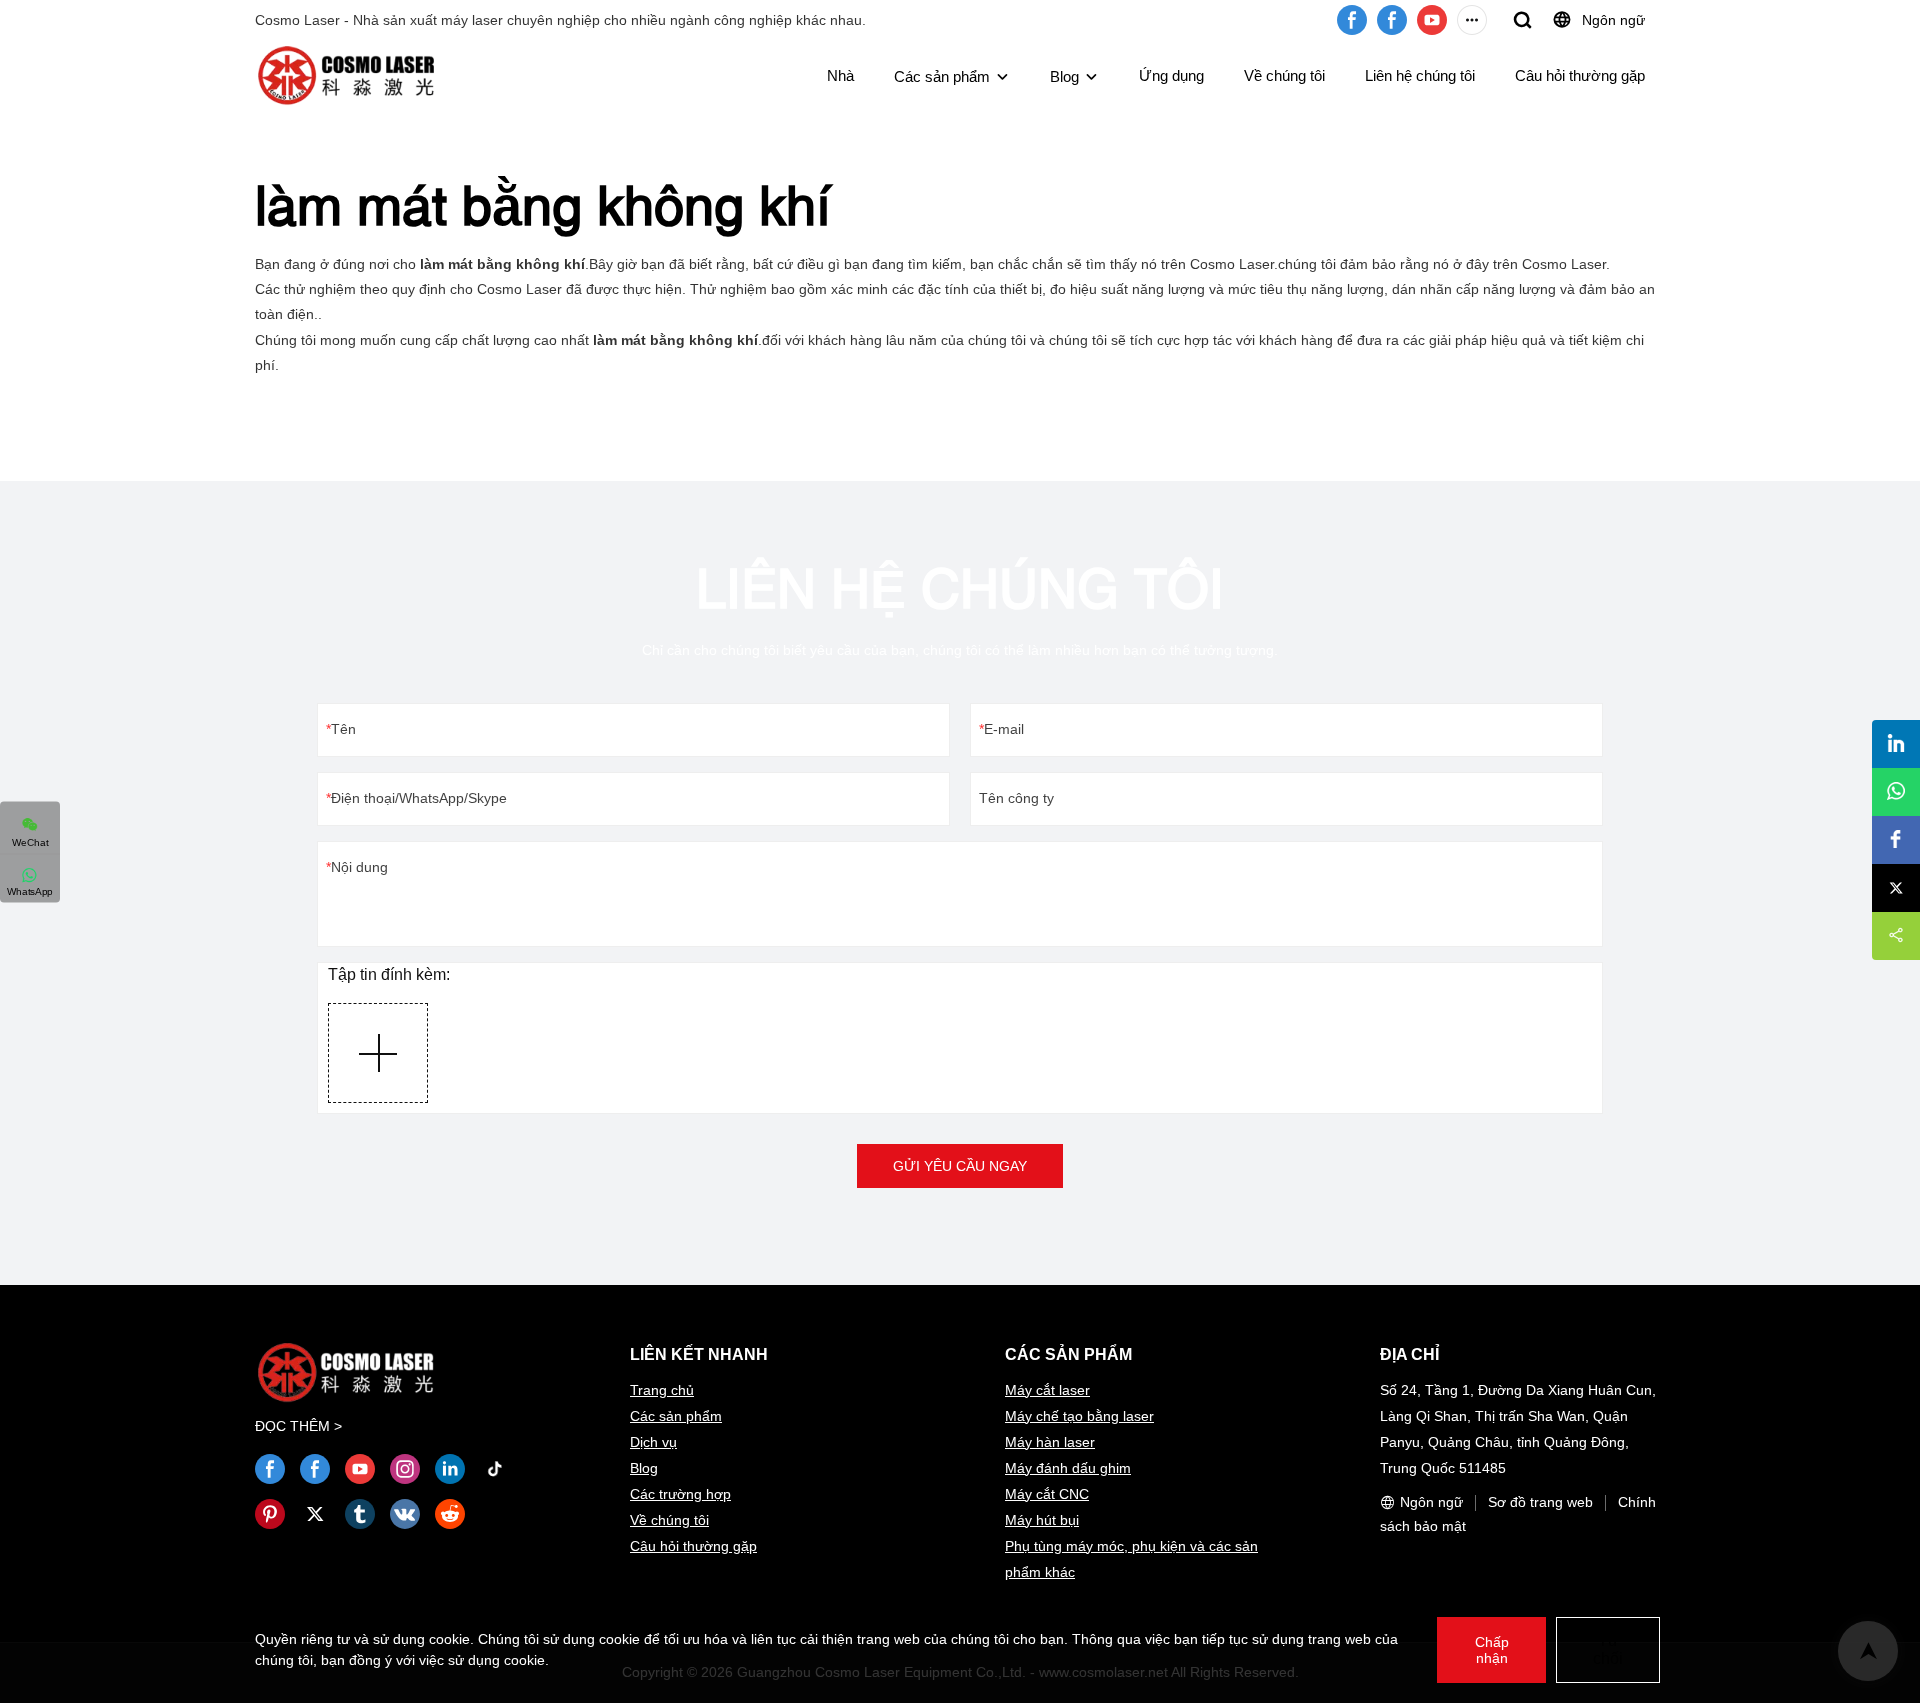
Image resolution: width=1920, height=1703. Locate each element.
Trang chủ (662, 1390)
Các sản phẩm (942, 76)
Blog (1064, 76)
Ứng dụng (1171, 75)
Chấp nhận (1492, 1650)
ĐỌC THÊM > (298, 1426)
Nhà (840, 75)
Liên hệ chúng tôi (1420, 75)
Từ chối (1608, 1649)
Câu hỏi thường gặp (1580, 75)
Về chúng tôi (1284, 75)
